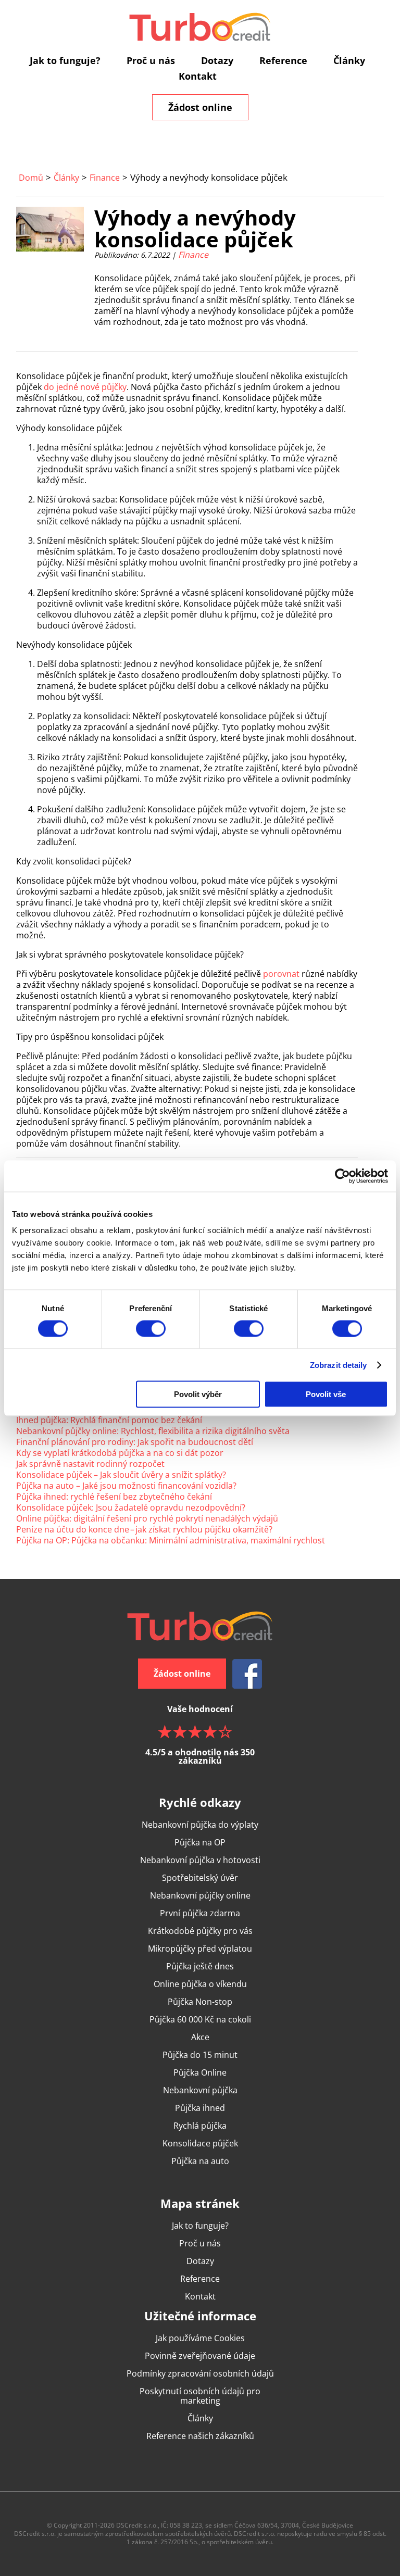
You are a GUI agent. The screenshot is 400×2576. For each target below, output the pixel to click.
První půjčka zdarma (200, 1913)
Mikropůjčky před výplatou (200, 1949)
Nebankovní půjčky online (200, 1895)
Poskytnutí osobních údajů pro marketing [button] (200, 2396)
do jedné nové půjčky (85, 387)
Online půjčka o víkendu (200, 1984)
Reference (283, 60)
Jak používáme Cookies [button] (200, 2338)
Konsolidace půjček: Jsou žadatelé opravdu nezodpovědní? (131, 1507)
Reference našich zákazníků (200, 2436)
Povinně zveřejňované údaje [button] (200, 2356)
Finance (105, 178)
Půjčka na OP (200, 1842)
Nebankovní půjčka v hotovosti (200, 1860)
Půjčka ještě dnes (200, 1966)
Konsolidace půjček (200, 2143)
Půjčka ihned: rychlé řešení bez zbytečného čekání (114, 1497)
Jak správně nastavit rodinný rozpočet (90, 1464)
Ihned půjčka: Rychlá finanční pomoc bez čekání (109, 1420)
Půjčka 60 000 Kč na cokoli (200, 2019)
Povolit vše (326, 1394)
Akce (200, 2037)
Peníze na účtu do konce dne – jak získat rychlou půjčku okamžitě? (144, 1529)
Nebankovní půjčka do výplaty (200, 1825)
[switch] (151, 1328)
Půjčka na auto (200, 2161)
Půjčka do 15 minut (200, 2055)
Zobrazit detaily (339, 1365)
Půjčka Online (200, 2072)
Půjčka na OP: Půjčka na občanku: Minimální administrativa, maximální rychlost (171, 1540)
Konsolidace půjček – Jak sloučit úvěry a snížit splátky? (121, 1475)
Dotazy (217, 60)
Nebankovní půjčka (200, 2090)
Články (349, 60)
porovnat (281, 974)
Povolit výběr (198, 1394)
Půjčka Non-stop (200, 2002)
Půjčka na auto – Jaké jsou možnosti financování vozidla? (126, 1486)
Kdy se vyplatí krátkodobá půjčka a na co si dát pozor (120, 1453)
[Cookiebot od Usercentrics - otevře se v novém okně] (342, 1176)
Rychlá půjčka (200, 2126)
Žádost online (200, 107)
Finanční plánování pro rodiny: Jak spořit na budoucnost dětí (135, 1442)
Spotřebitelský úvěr (200, 1878)
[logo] (200, 27)
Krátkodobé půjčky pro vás (200, 1931)
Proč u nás (151, 60)
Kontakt (198, 76)
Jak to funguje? (65, 60)
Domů (31, 178)
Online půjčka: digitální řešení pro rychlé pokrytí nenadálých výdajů (147, 1518)
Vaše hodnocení (200, 1734)
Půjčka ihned (200, 2108)
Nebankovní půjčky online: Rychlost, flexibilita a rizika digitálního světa (153, 1431)
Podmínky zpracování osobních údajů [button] (200, 2373)
